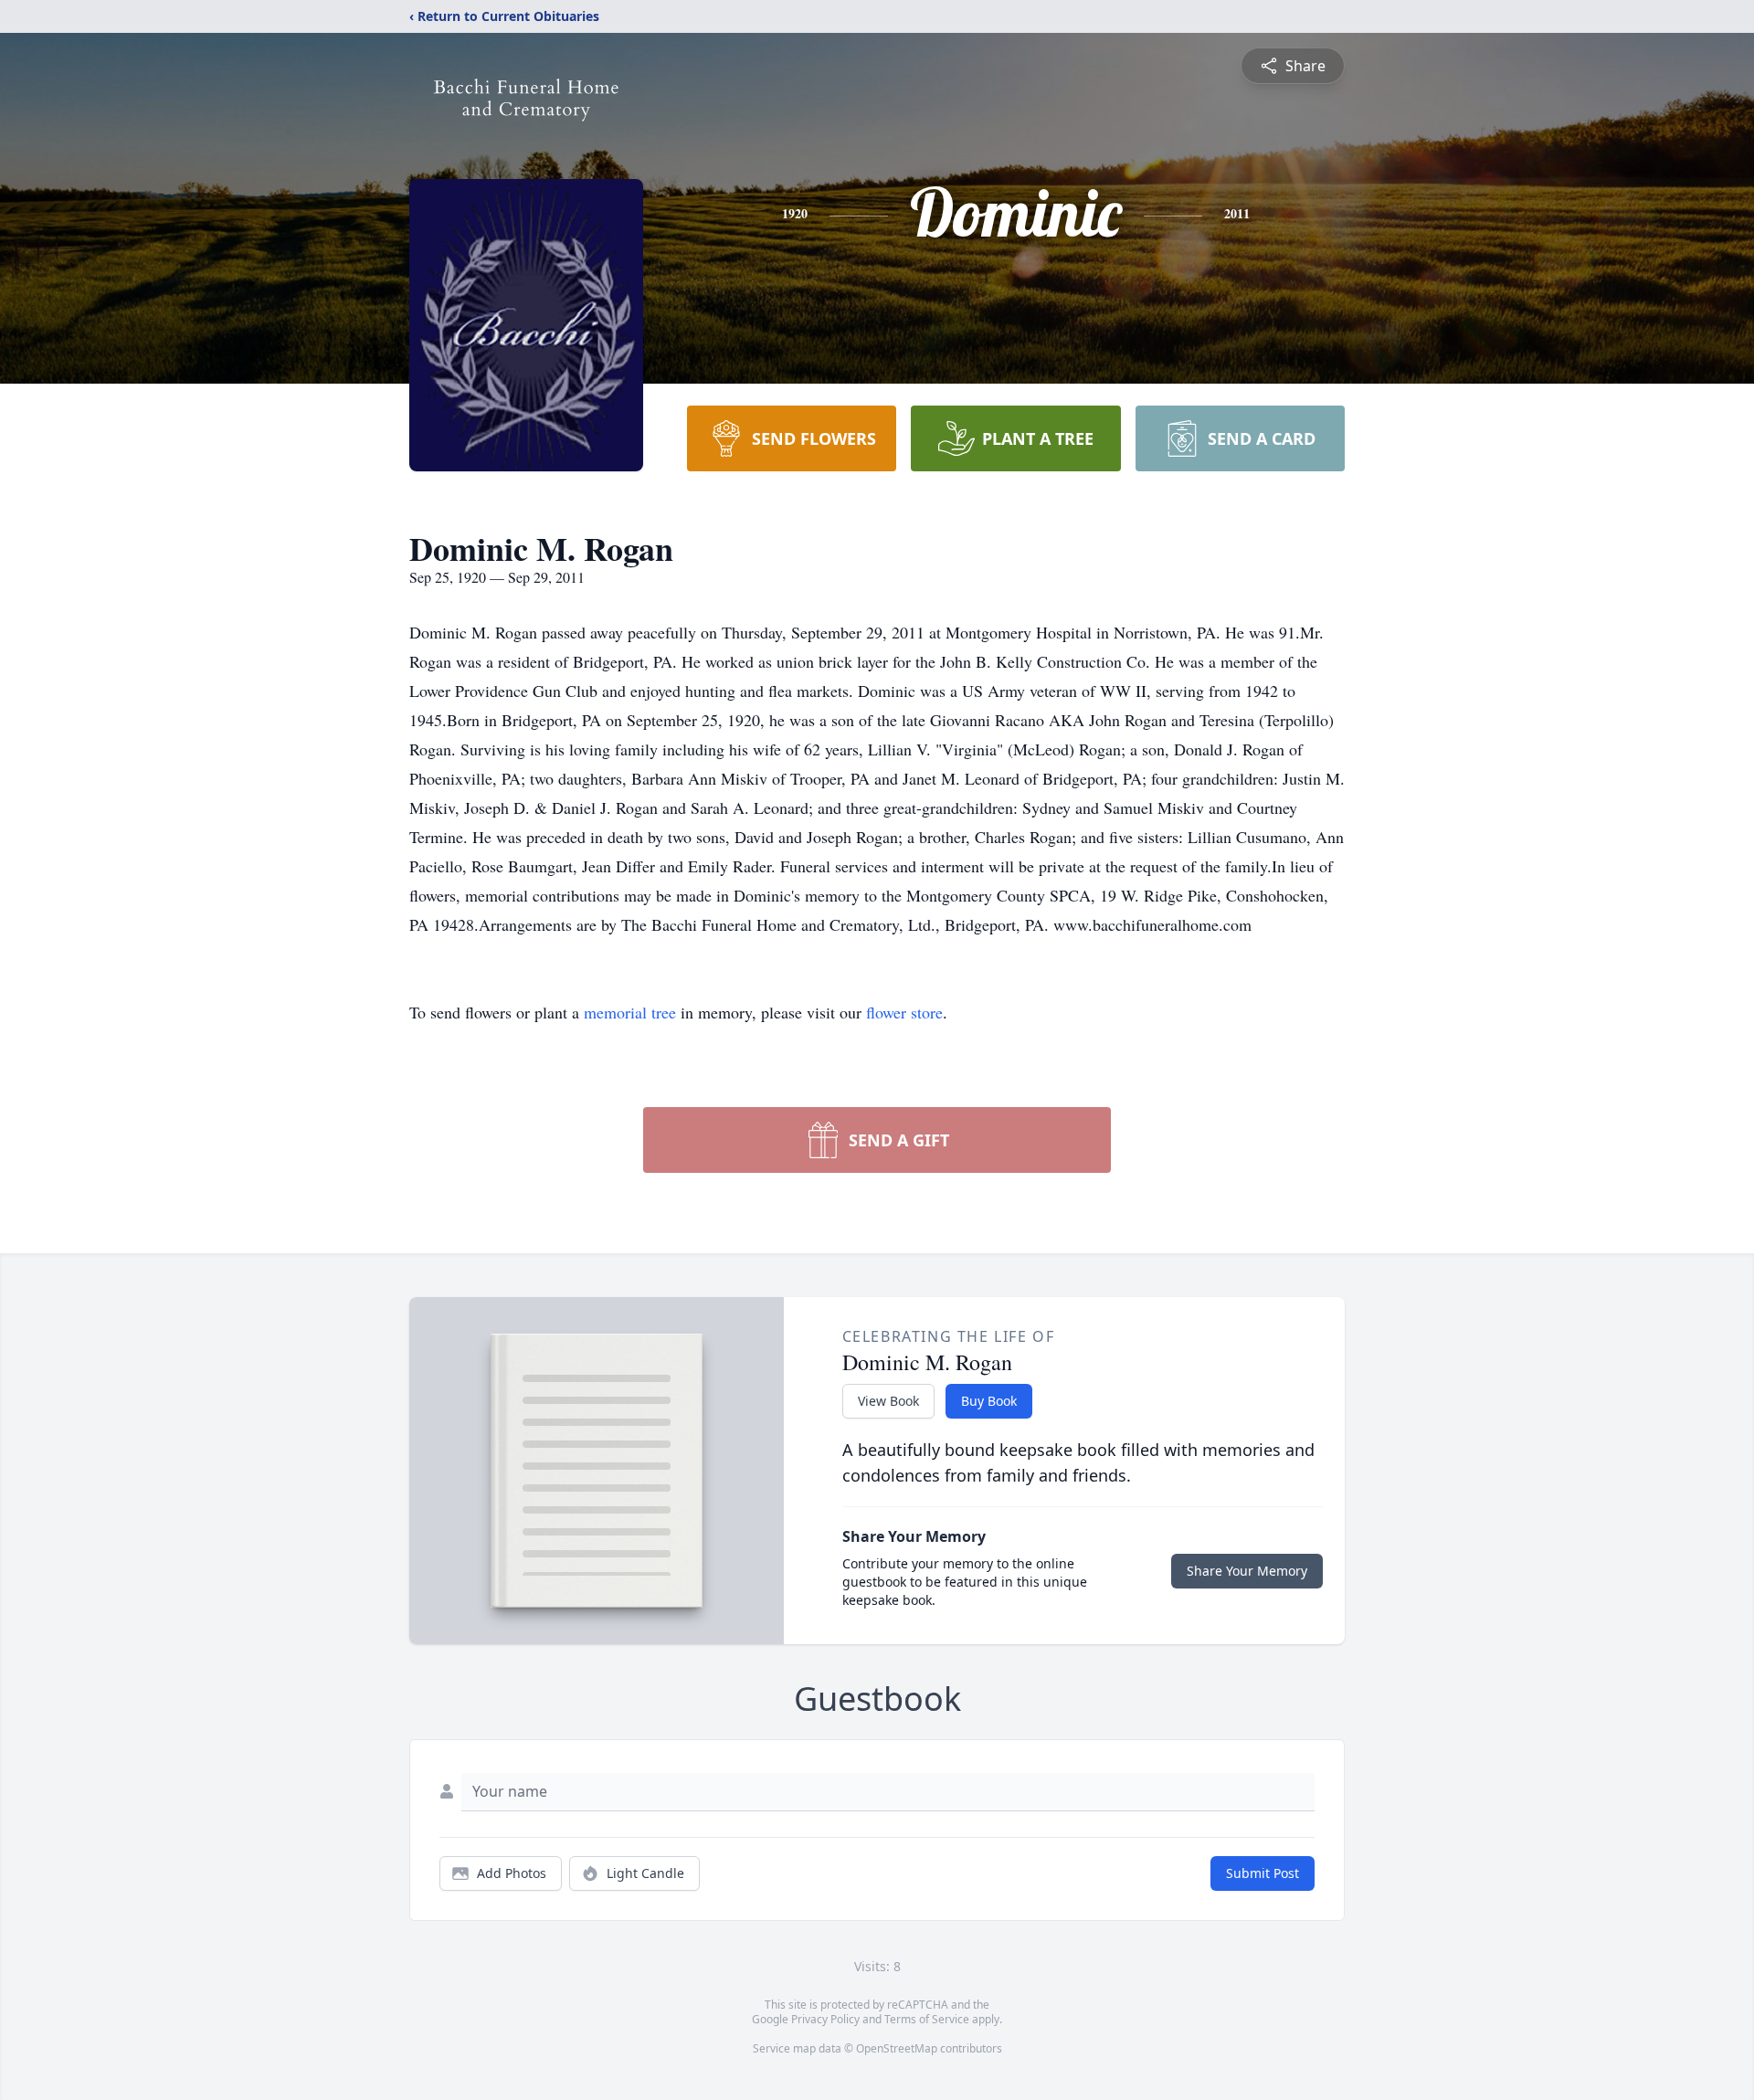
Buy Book (989, 1401)
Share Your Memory (1247, 1571)
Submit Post (1263, 1873)
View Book (888, 1401)
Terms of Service (927, 2019)
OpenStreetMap (897, 2048)
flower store (904, 1012)
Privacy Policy (825, 2019)
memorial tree (630, 1012)
